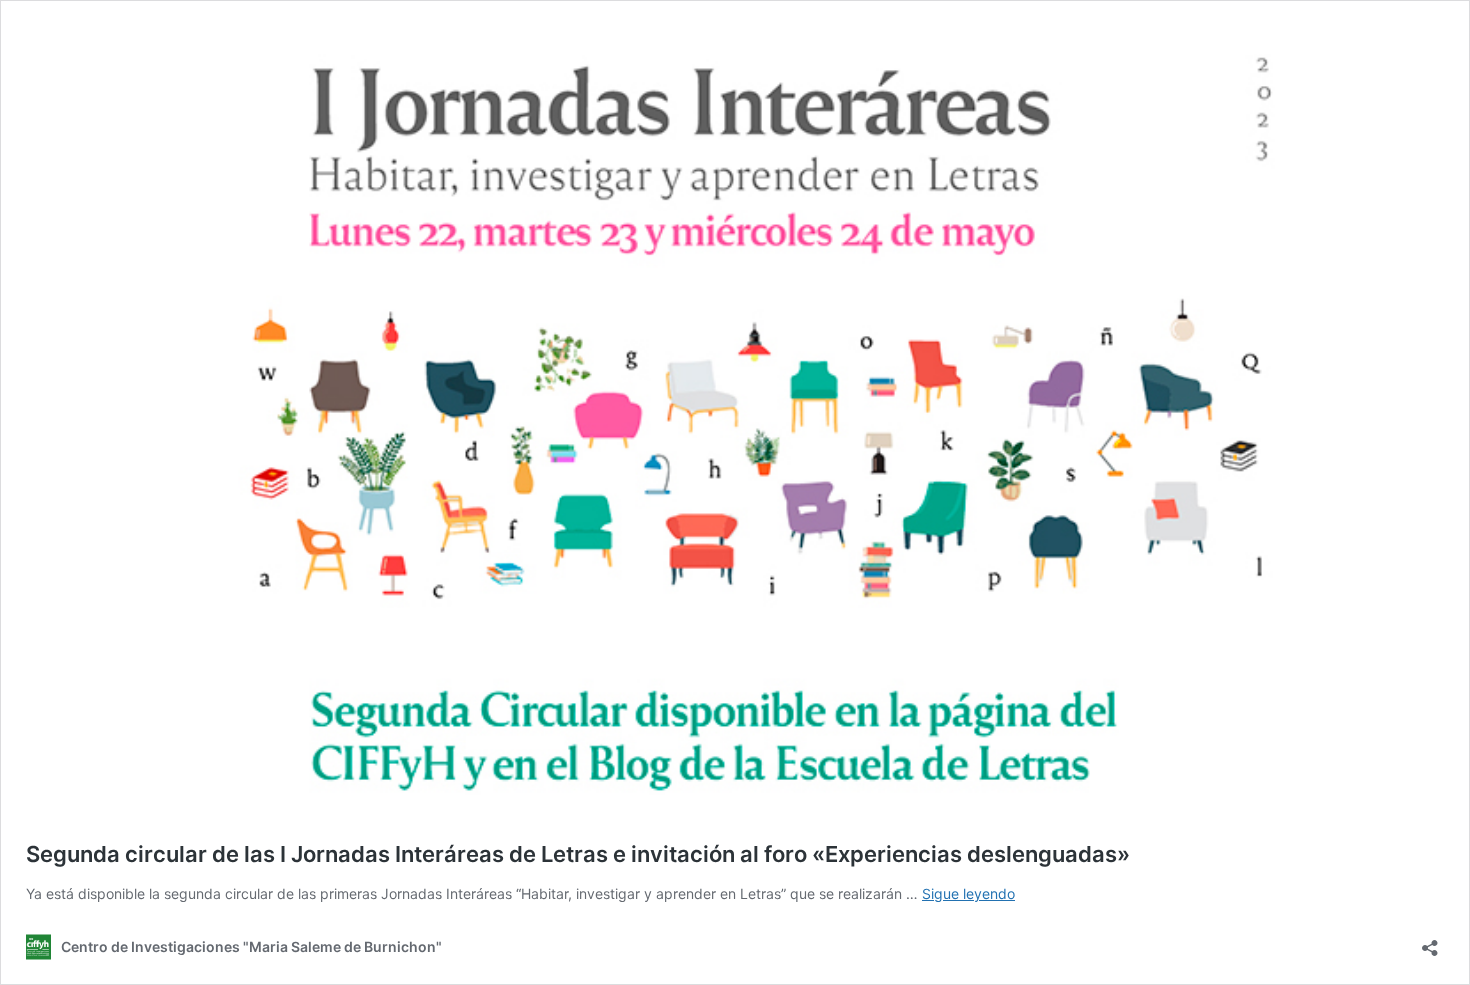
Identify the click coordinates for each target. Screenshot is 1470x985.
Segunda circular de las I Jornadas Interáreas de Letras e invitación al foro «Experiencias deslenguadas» (578, 854)
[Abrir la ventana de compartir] (1430, 941)
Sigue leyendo (968, 893)
